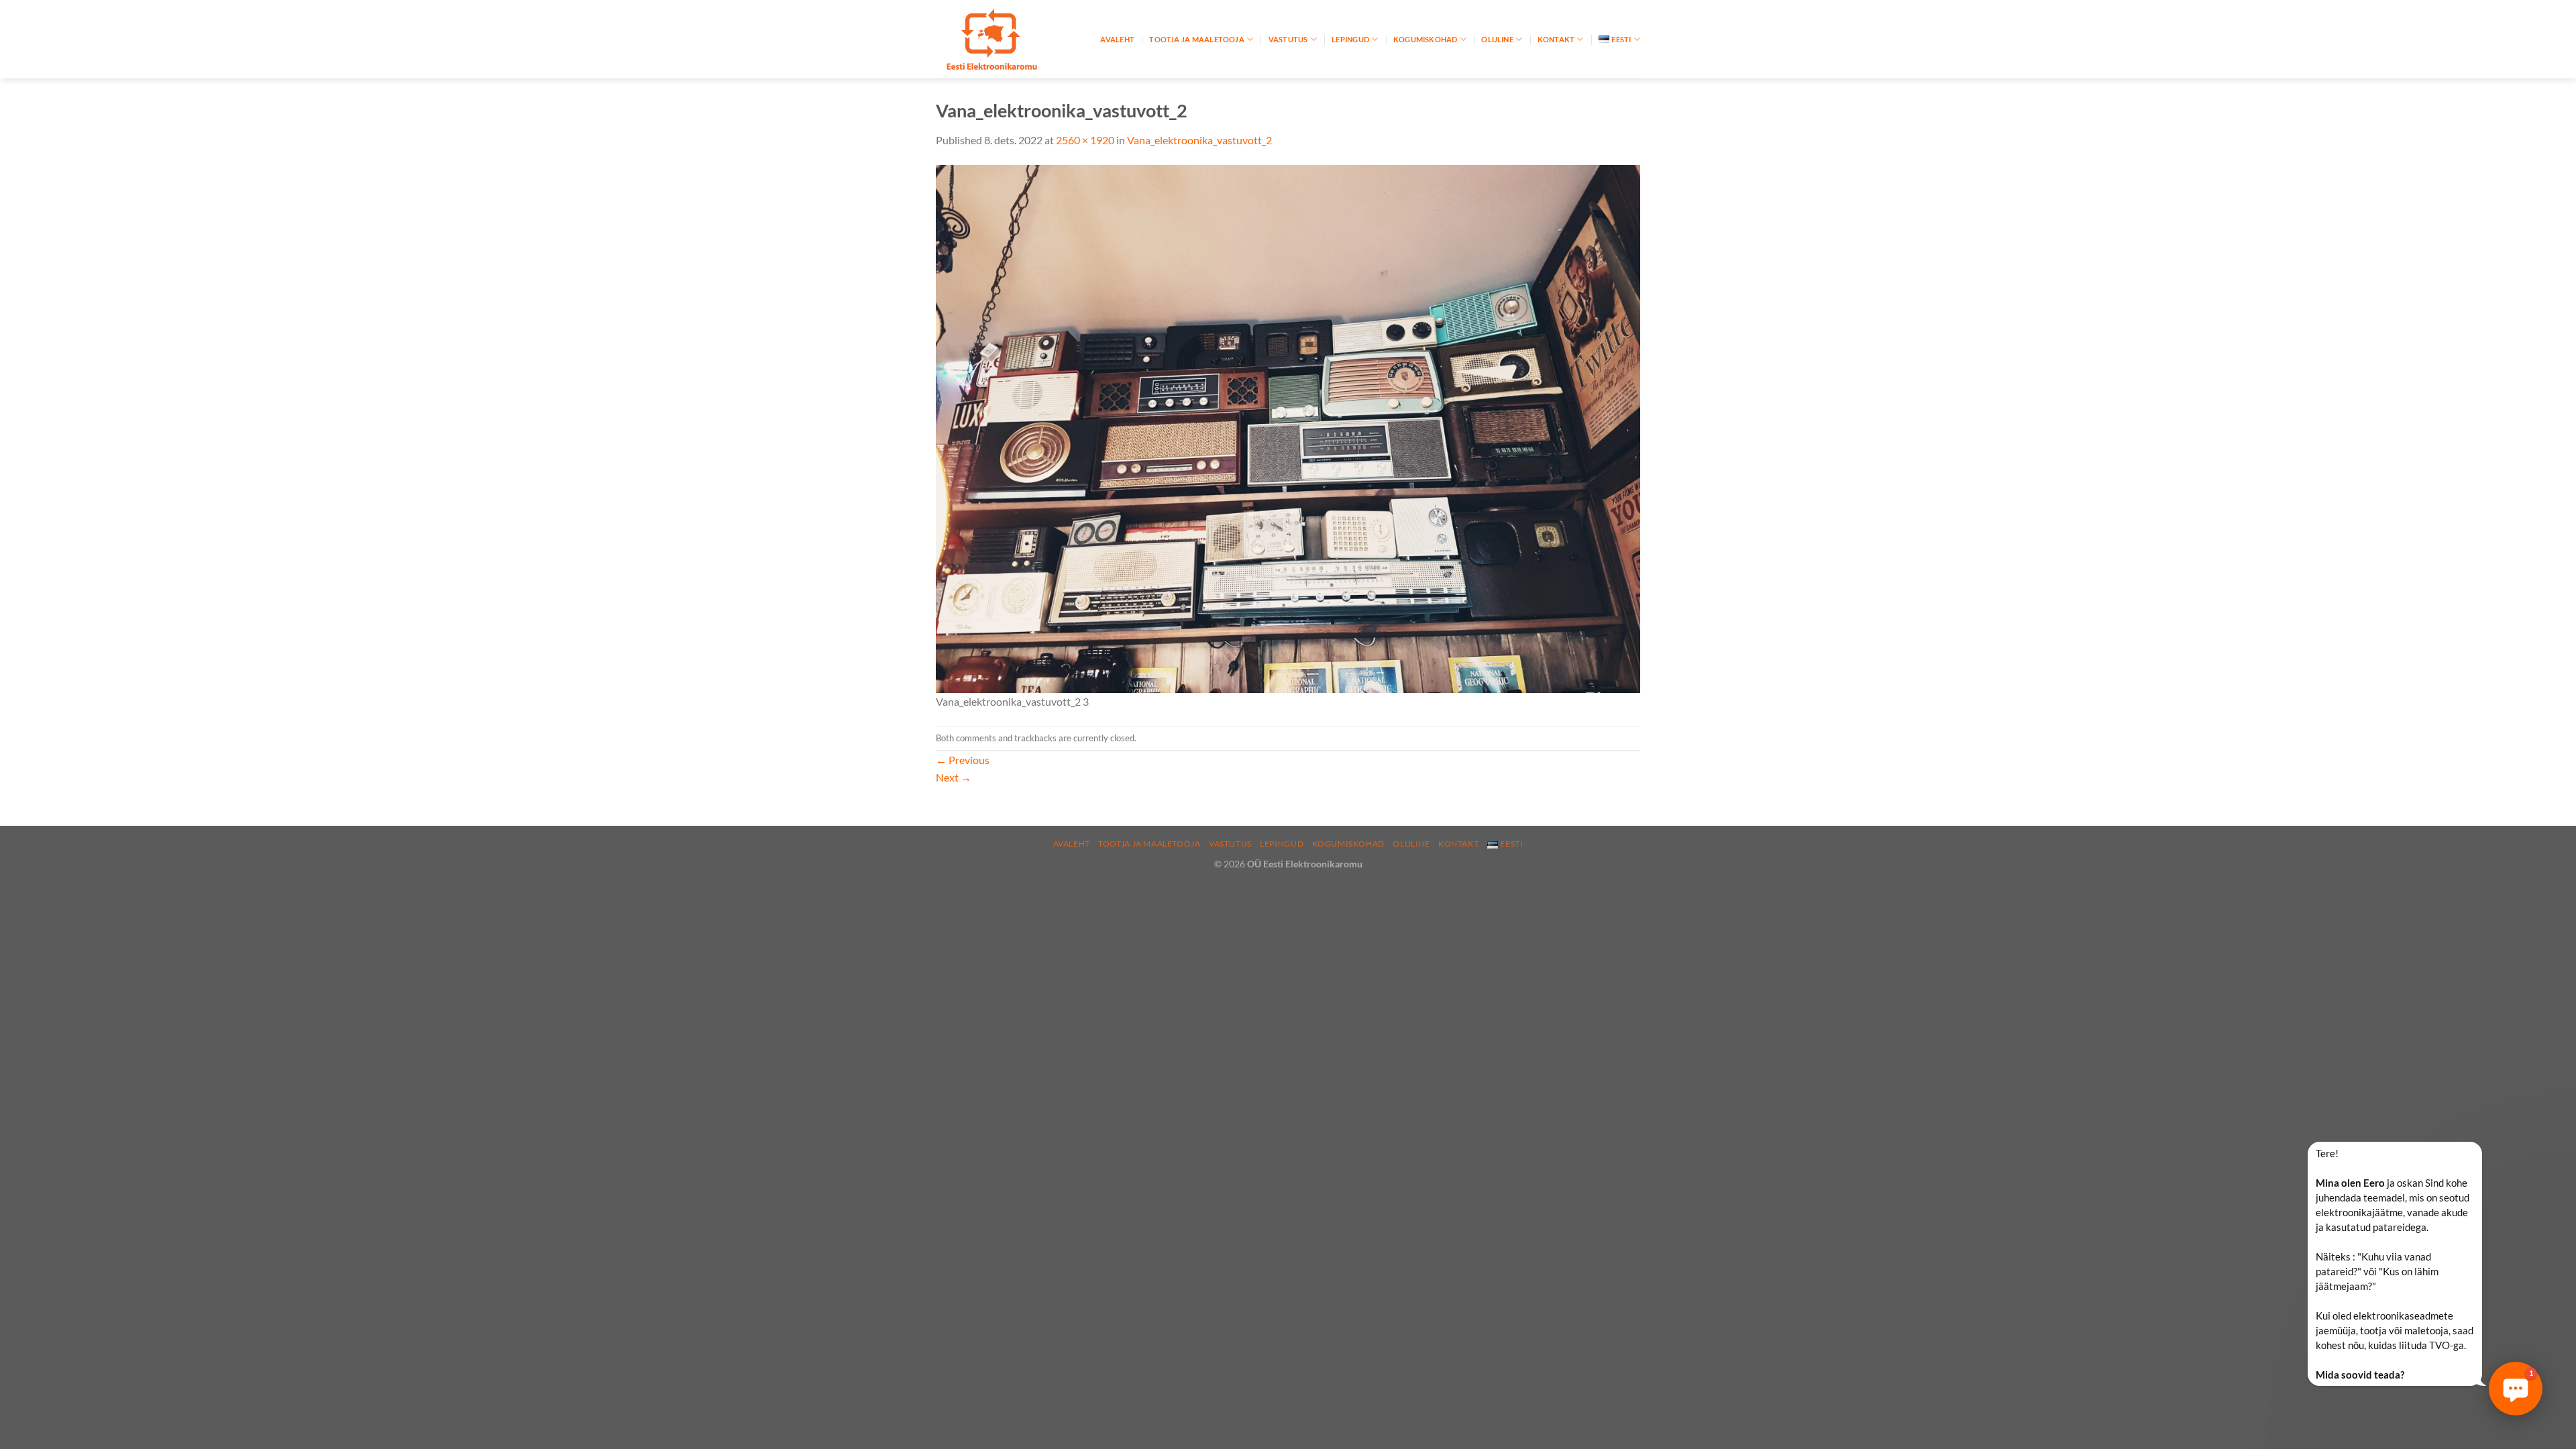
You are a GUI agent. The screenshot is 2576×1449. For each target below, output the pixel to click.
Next (954, 777)
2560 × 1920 (1085, 140)
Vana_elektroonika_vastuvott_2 (1199, 140)
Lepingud (1350, 39)
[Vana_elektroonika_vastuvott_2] (1288, 427)
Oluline (1497, 39)
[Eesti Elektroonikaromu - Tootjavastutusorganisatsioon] (1003, 39)
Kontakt (1556, 39)
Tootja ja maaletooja (1196, 39)
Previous (963, 760)
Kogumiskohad (1426, 39)
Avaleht (1117, 39)
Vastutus (1288, 39)
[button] (2516, 1389)
